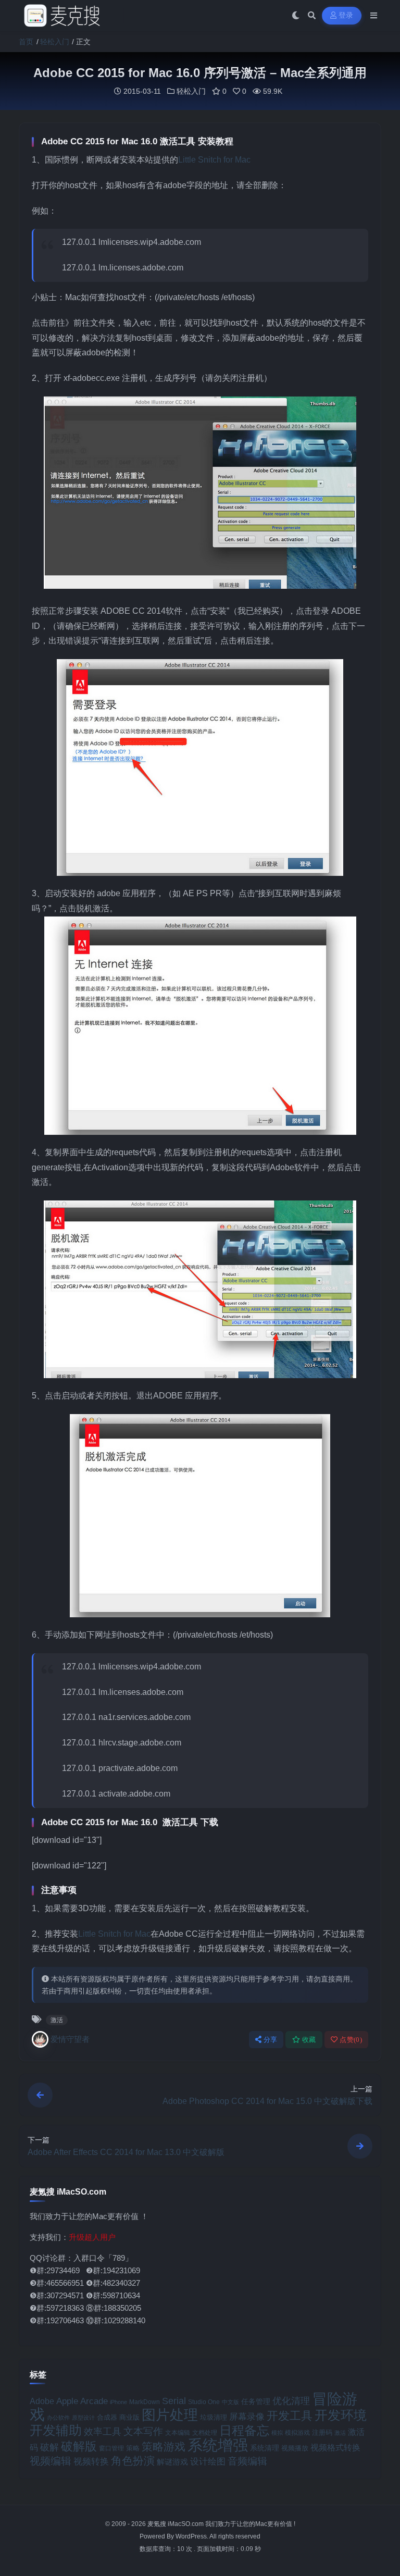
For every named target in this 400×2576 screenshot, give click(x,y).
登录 (346, 15)
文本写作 (143, 2431)
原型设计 (83, 2418)
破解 (49, 2447)
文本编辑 (178, 2432)
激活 (57, 2020)
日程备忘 (244, 2431)
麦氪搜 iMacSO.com (176, 2524)
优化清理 (291, 2401)
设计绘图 (208, 2462)
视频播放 (295, 2448)
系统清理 (265, 2448)
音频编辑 (247, 2461)
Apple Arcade (82, 2401)
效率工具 (103, 2432)
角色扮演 (133, 2461)
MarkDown (145, 2402)
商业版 (129, 2417)
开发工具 (290, 2416)
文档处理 (205, 2433)
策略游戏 (164, 2447)
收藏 (309, 2040)
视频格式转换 (335, 2447)
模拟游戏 (297, 2432)
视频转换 (91, 2461)
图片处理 (170, 2415)
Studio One (204, 2402)
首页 (26, 42)
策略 (133, 2448)
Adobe (42, 2401)
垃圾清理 (214, 2417)
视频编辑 (51, 2461)
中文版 (230, 2402)
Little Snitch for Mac (214, 160)
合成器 (107, 2417)
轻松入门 (55, 42)
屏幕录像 (247, 2417)
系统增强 (218, 2445)
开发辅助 (56, 2430)
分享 (271, 2040)
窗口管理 (111, 2448)
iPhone (118, 2402)
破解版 (79, 2446)
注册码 (322, 2432)
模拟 (277, 2433)
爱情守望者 (70, 2039)
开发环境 (341, 2415)
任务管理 (256, 2402)
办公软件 (58, 2418)
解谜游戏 (172, 2462)
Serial (174, 2401)
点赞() (351, 2040)
